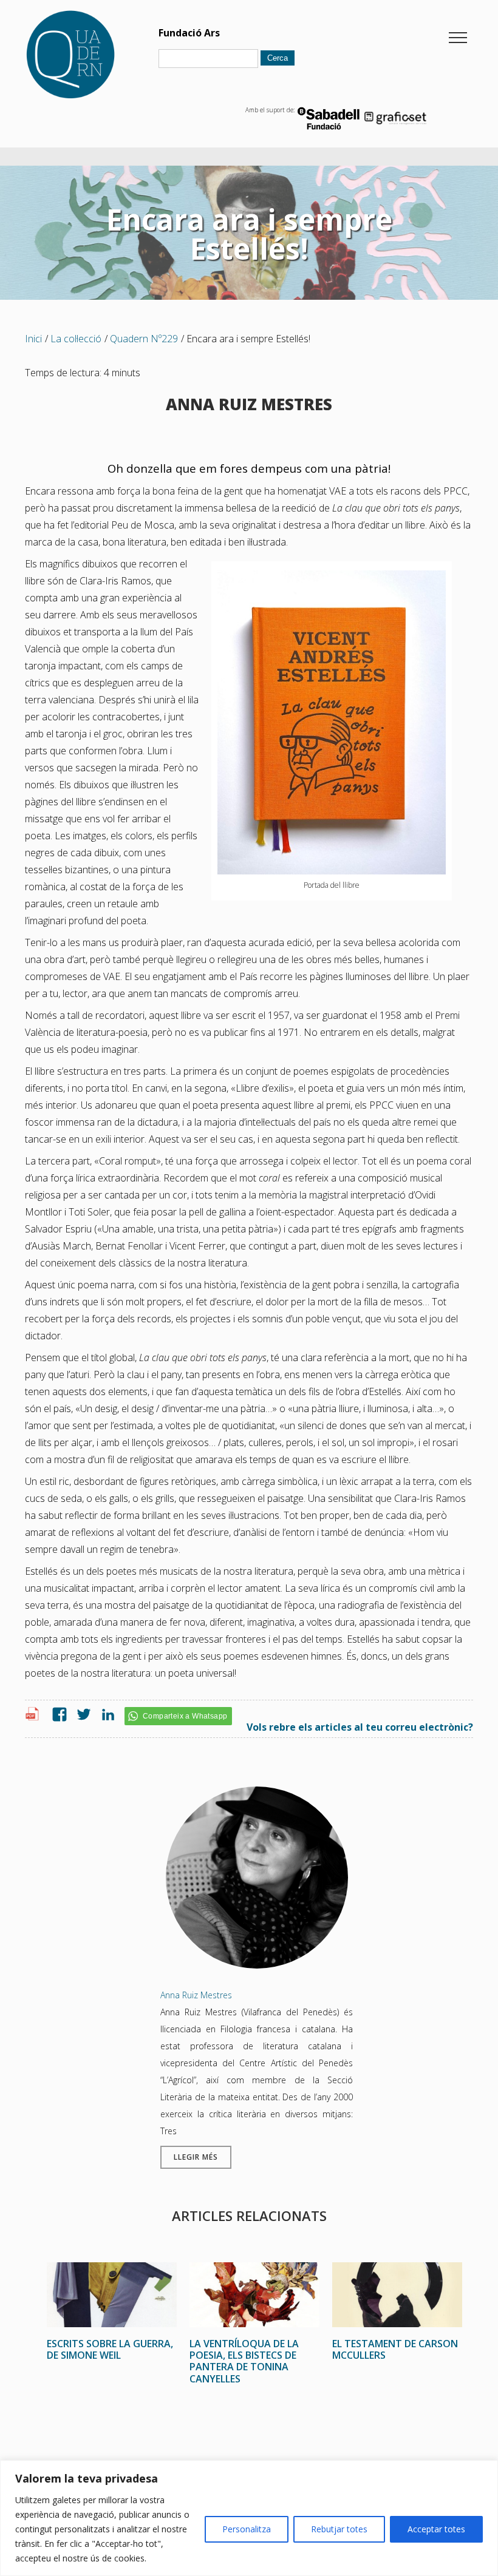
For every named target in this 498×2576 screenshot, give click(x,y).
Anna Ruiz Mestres (196, 1995)
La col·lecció (76, 339)
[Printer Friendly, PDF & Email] (34, 1717)
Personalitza (247, 2529)
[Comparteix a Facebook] (56, 1715)
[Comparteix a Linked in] (105, 1715)
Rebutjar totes (339, 2529)
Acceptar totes (436, 2529)
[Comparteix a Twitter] (81, 1715)
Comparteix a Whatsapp (185, 1716)
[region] (249, 2518)
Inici (33, 339)
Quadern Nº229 (144, 339)
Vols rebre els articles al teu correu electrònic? (360, 1727)
